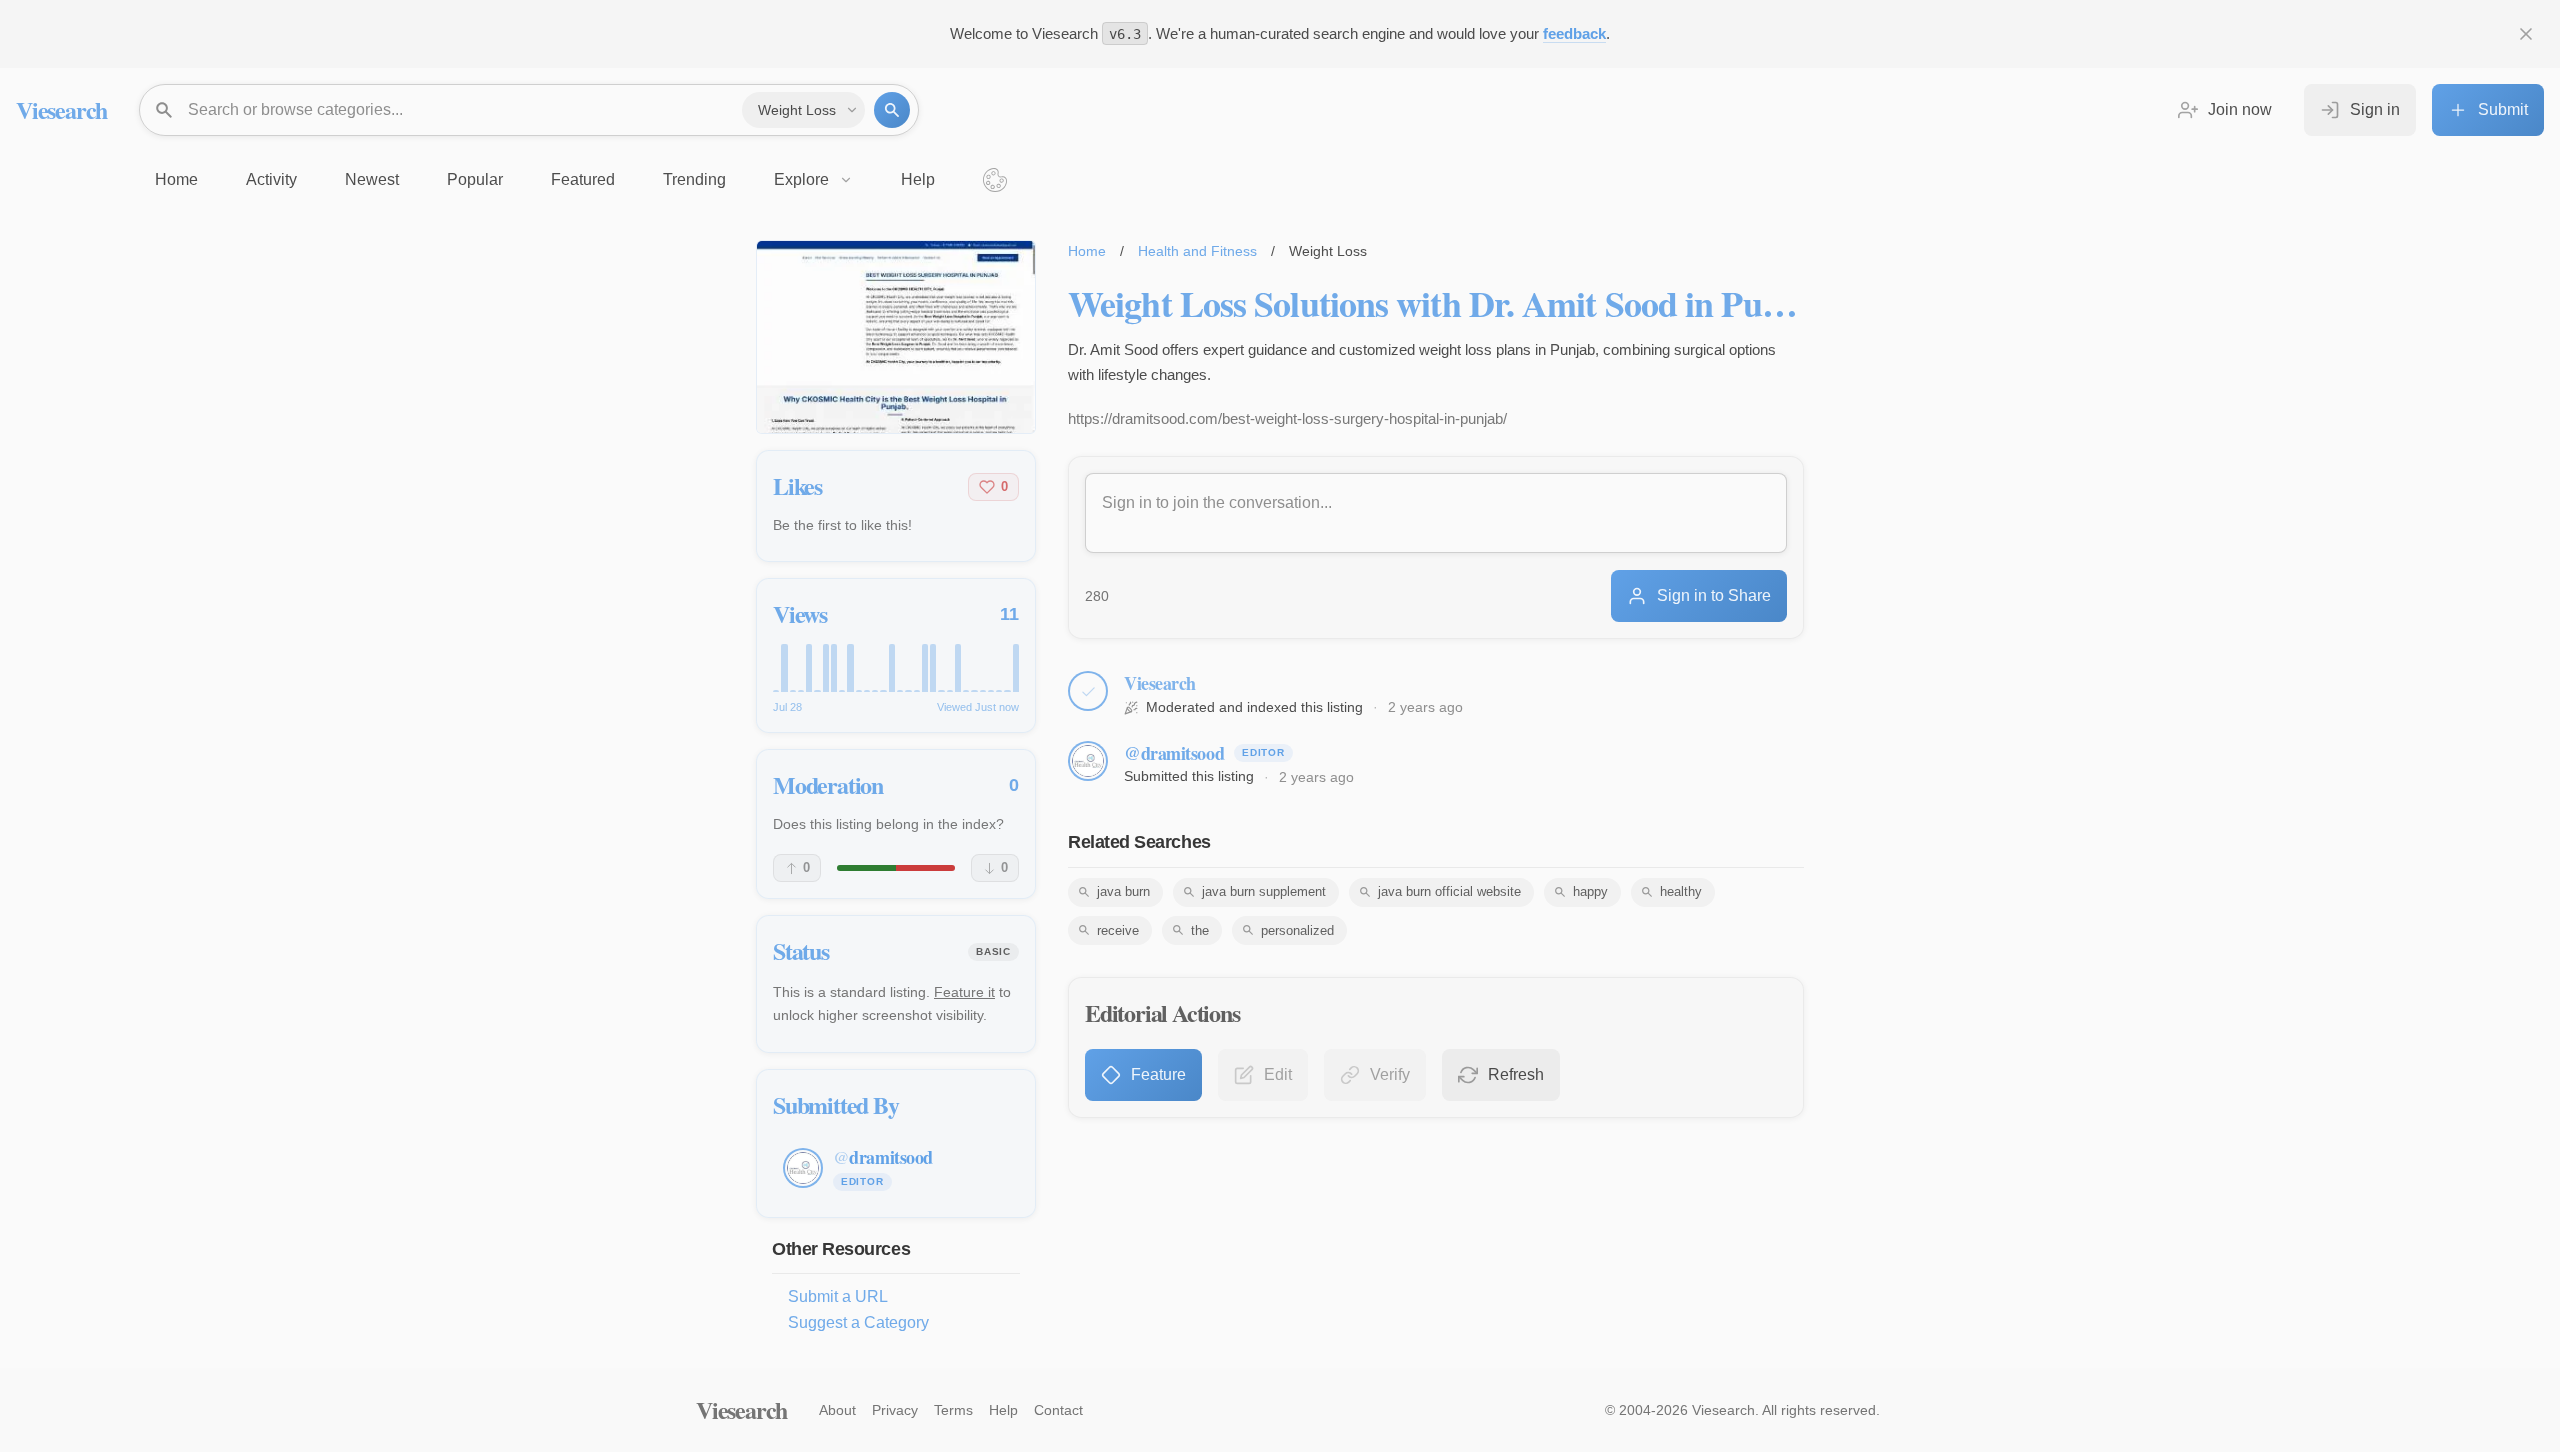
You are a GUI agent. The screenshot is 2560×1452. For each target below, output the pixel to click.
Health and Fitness (1197, 251)
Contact (1058, 1410)
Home (1087, 251)
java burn (1123, 891)
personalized (1297, 930)
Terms (953, 1410)
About (837, 1410)
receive (1118, 930)
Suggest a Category (858, 1322)
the (1200, 930)
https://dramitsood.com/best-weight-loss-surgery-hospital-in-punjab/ (1287, 418)
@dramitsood (1174, 753)
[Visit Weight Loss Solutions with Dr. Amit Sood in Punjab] (896, 337)
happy (1590, 891)
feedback (1574, 33)
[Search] (892, 110)
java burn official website (1449, 891)
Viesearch (61, 109)
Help (1003, 1410)
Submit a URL (838, 1296)
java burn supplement (1264, 891)
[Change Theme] (995, 180)
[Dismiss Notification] (2526, 34)
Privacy (895, 1410)
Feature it (964, 992)
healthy (1681, 891)
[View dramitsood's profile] (1088, 761)
